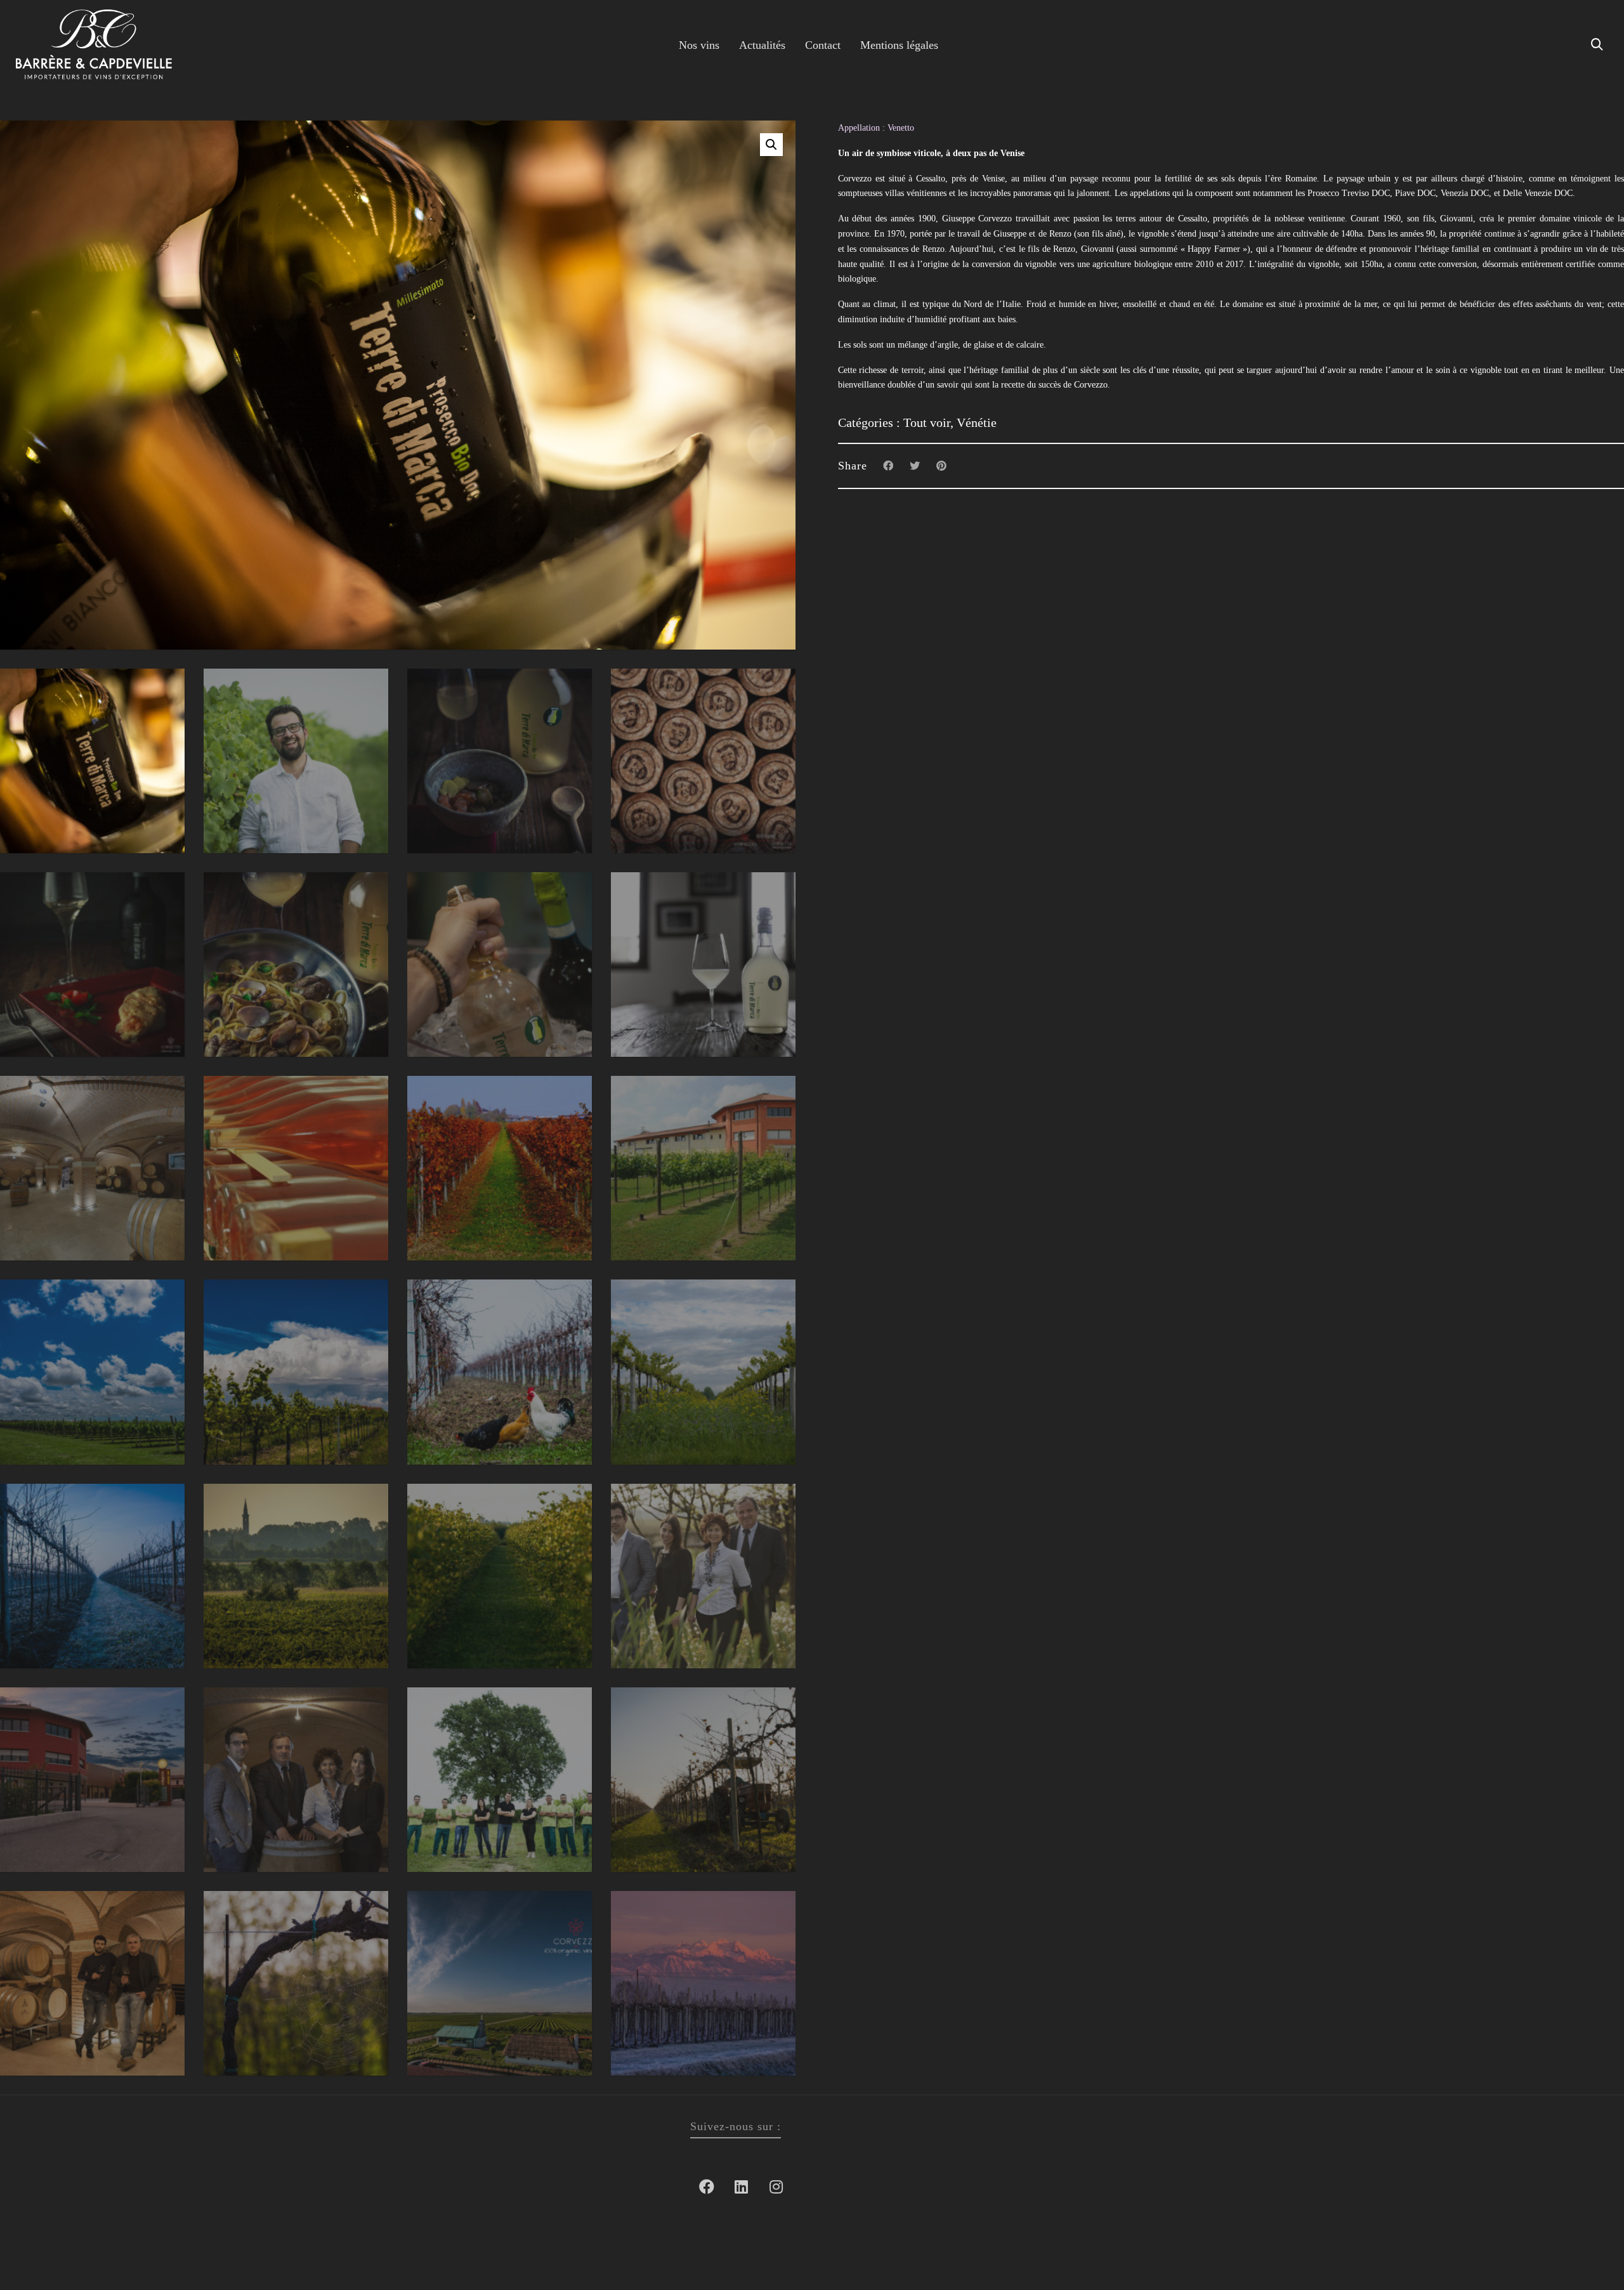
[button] (771, 145)
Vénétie (977, 422)
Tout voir (927, 422)
